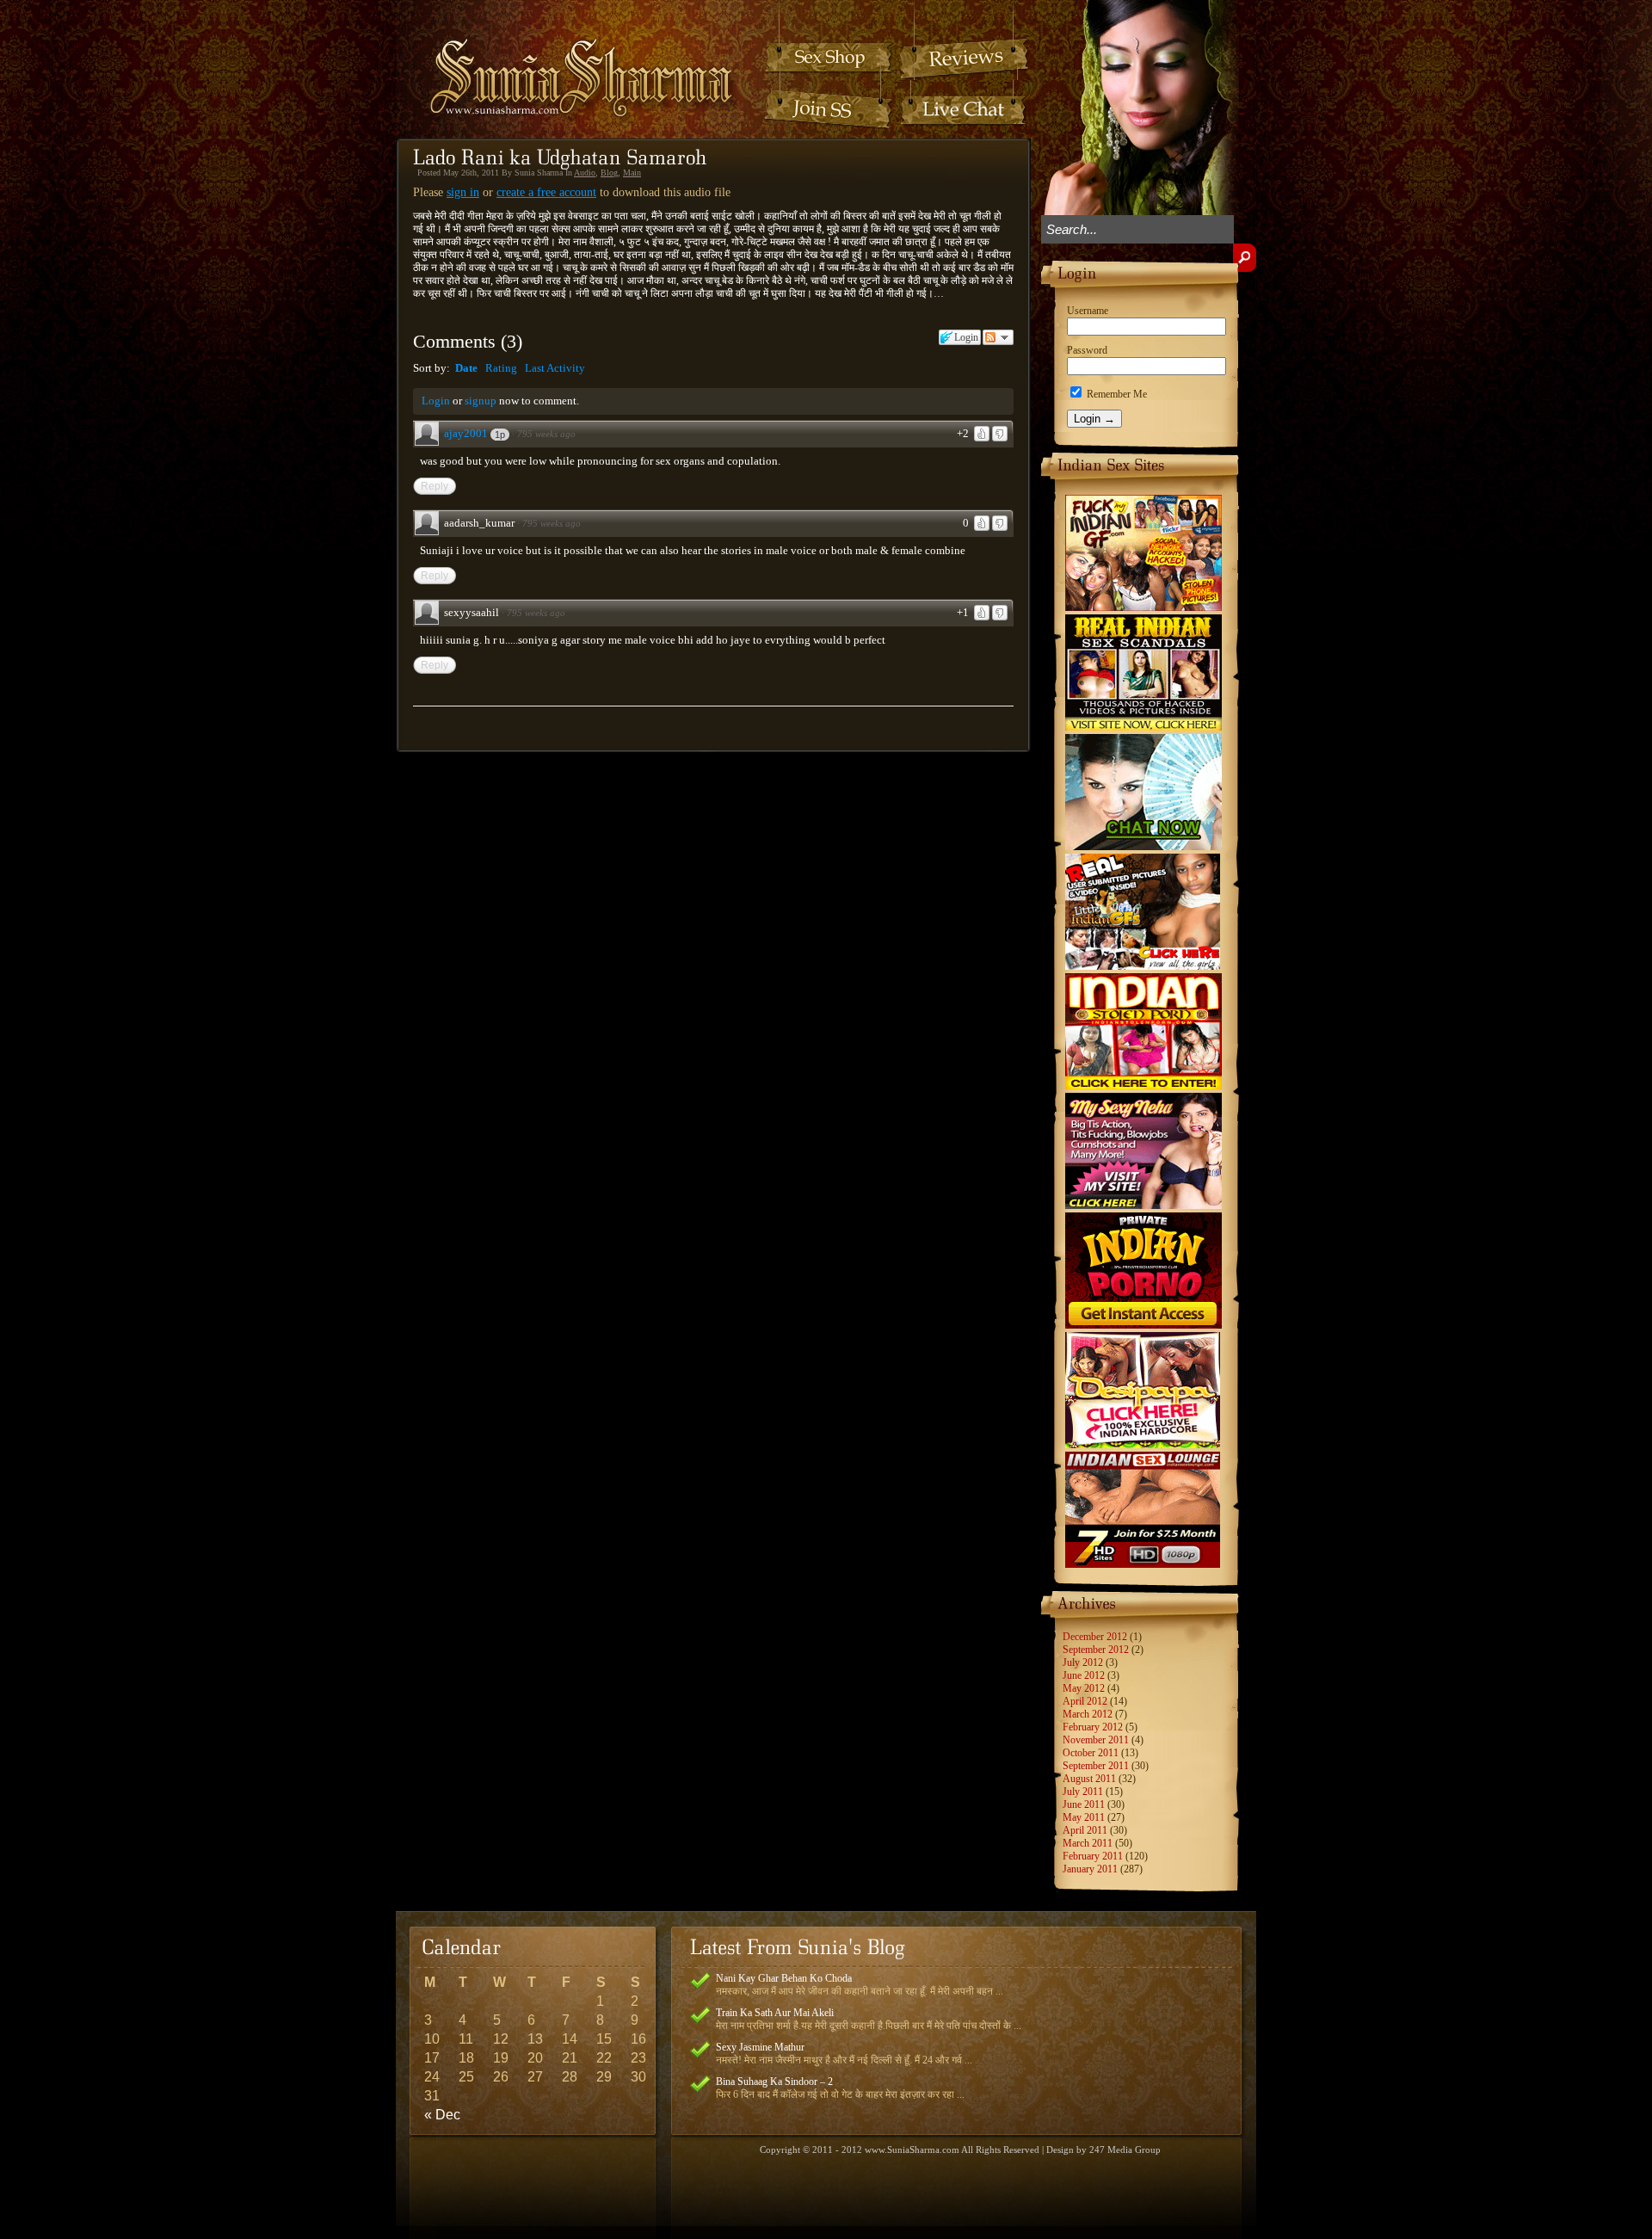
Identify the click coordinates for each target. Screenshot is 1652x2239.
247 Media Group (1125, 2150)
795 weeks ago (546, 434)
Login (436, 401)
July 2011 (1083, 1792)
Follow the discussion (998, 337)
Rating (501, 368)
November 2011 (1096, 1740)
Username (1088, 311)
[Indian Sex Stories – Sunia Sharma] (570, 62)
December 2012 (1095, 1637)
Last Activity (555, 368)
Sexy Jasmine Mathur (760, 2047)
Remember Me (1116, 394)
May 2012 (1084, 1688)
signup (481, 401)
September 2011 (1096, 1766)
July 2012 (1083, 1662)
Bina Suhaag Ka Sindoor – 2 (774, 2082)
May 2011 (1084, 1817)
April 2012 (1085, 1701)
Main (632, 173)
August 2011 (1089, 1779)
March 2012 (1088, 1714)
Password (1087, 350)
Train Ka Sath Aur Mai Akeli (775, 2013)
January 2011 (1090, 1869)
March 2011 (1088, 1843)
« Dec (442, 2115)
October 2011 (1091, 1753)
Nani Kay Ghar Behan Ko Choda (784, 1978)
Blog (609, 173)
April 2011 (1085, 1830)
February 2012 (1093, 1727)
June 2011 (1084, 1804)
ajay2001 (466, 433)
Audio (585, 173)
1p (500, 435)
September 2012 (1096, 1650)
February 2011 (1093, 1856)
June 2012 (1084, 1675)
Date (466, 368)
